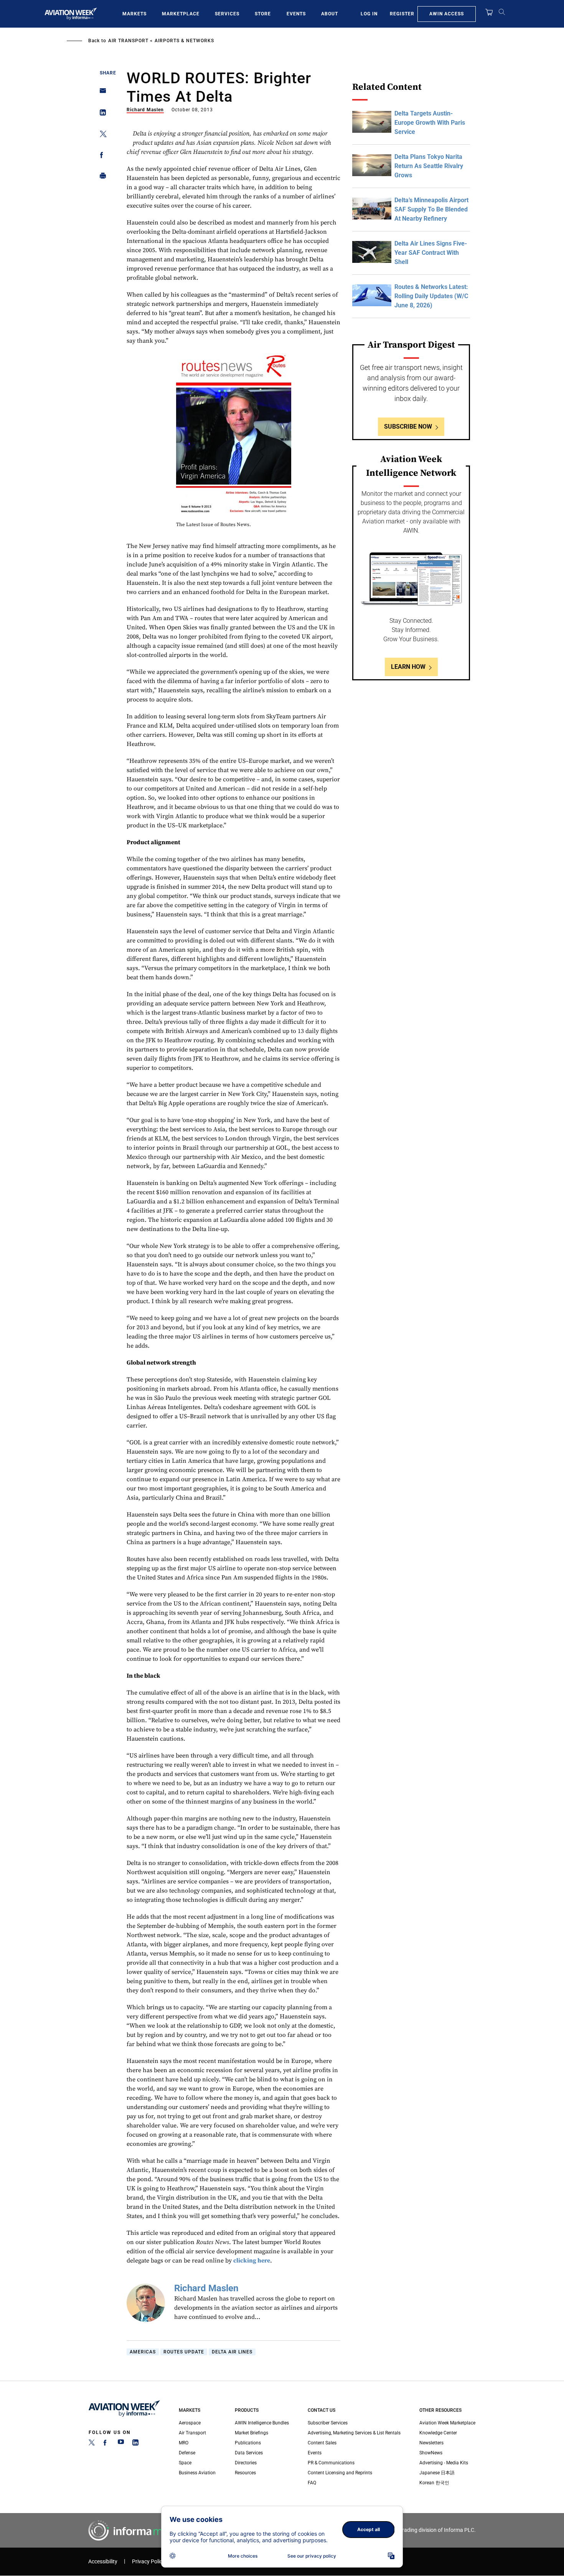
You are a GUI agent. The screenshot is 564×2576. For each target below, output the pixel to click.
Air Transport (128, 41)
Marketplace (181, 14)
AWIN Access (447, 14)
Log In (369, 14)
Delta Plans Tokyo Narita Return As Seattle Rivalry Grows (429, 166)
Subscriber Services (328, 2423)
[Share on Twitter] (101, 135)
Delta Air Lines (232, 2352)
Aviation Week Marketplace (447, 2423)
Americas (143, 2352)
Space (185, 2463)
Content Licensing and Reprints (340, 2473)
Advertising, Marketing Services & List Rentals (354, 2433)
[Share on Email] (101, 93)
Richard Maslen (145, 110)
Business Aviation (197, 2473)
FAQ (312, 2483)
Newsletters (431, 2443)
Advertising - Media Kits (444, 2463)
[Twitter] (92, 2444)
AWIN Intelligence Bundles (262, 2423)
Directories (246, 2463)
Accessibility (103, 2562)
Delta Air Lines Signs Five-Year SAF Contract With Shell (431, 253)
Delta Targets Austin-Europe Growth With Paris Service (430, 123)
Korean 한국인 (434, 2483)
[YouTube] (121, 2444)
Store (263, 14)
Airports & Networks (184, 41)
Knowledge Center (438, 2433)
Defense (187, 2453)
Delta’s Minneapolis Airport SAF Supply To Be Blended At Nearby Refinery (431, 209)
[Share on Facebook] (101, 156)
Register (402, 14)
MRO (184, 2443)
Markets (134, 14)
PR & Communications (331, 2463)
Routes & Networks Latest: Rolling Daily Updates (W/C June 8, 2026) (431, 296)
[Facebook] (106, 2444)
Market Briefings (251, 2433)
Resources (245, 2473)
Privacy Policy (148, 2562)
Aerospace (190, 2423)
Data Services (249, 2453)
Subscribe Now (408, 427)
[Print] (101, 177)
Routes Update (184, 2352)
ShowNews (431, 2453)
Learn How (408, 667)
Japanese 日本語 (437, 2473)
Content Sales (322, 2443)
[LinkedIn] (135, 2444)
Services (227, 14)
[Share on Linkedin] (101, 114)
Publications (248, 2443)
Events (296, 14)
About (330, 14)
